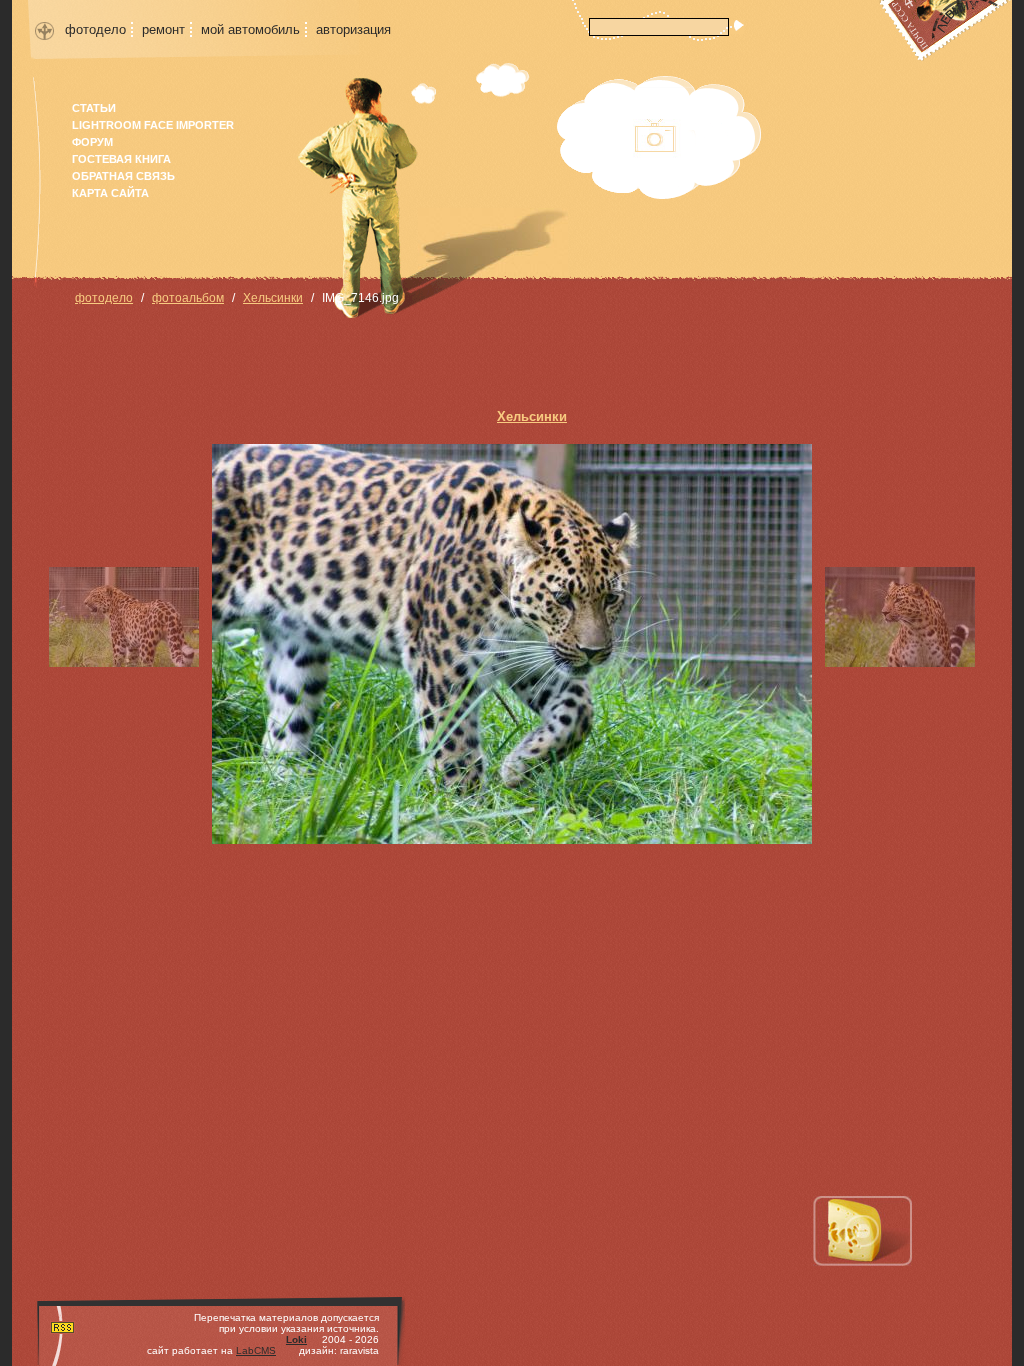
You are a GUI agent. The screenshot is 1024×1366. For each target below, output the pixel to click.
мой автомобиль (250, 29)
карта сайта (110, 193)
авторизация (353, 29)
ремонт (163, 29)
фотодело (95, 29)
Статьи (94, 108)
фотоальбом (188, 298)
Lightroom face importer (153, 125)
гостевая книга (121, 159)
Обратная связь (123, 176)
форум (92, 142)
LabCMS (256, 1350)
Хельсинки (273, 298)
